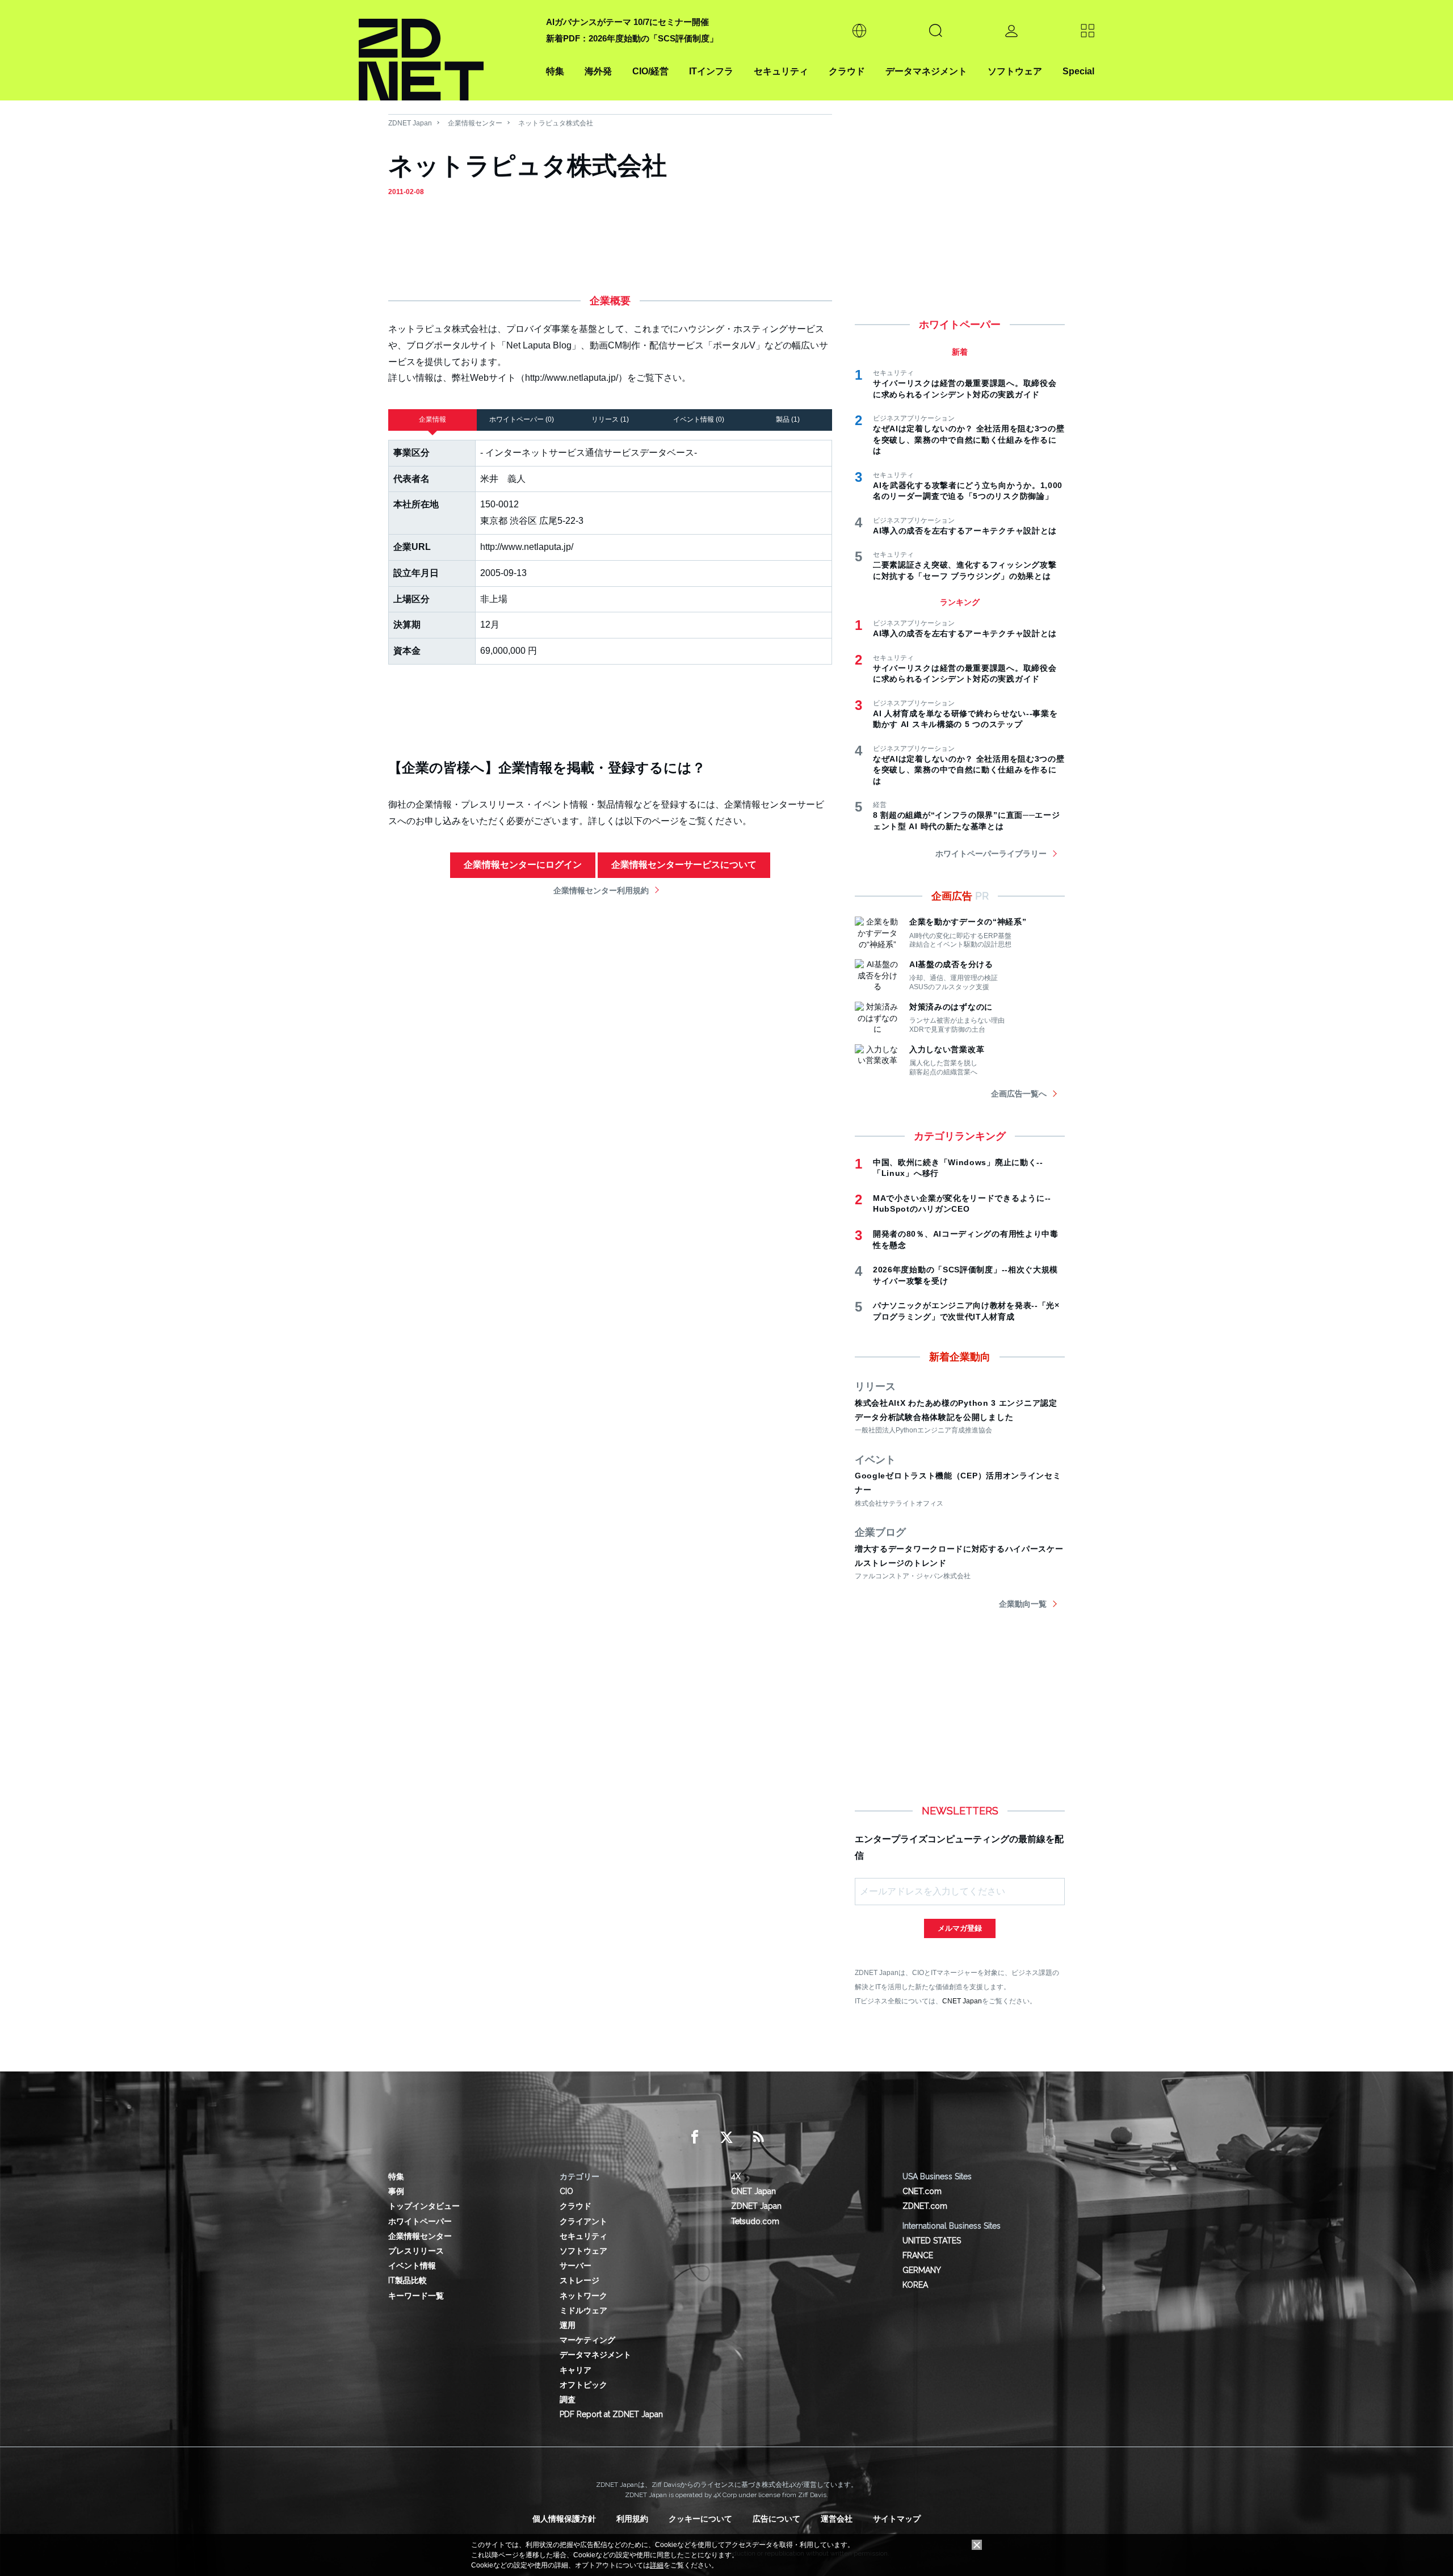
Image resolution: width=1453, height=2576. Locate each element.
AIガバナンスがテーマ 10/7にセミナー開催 (627, 22)
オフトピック (583, 2385)
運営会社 (837, 2519)
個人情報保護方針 (564, 2519)
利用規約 (632, 2519)
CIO (566, 2191)
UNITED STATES (932, 2241)
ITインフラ (711, 71)
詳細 (657, 2565)
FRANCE (918, 2255)
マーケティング (587, 2340)
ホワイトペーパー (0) (522, 419)
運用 (568, 2325)
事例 (396, 2191)
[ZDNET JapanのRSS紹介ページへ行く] (758, 2137)
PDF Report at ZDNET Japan (611, 2414)
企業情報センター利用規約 (601, 890)
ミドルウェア (583, 2310)
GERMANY (922, 2270)
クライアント (583, 2221)
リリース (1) (610, 419)
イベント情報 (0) (699, 419)
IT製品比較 (408, 2280)
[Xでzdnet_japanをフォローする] (726, 2137)
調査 (568, 2399)
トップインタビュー (424, 2206)
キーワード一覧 (416, 2296)
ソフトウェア (1015, 71)
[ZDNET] (446, 50)
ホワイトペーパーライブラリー (991, 854)
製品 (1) (788, 419)
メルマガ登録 (960, 1928)
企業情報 (432, 419)
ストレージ (579, 2280)
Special (1078, 71)
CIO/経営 (650, 71)
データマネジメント (926, 71)
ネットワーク (583, 2296)
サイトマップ (897, 2519)
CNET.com (922, 2191)
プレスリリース (416, 2251)
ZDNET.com (925, 2206)
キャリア (576, 2370)
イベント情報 (412, 2266)
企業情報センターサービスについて (684, 865)
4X (736, 2176)
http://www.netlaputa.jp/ (527, 547)
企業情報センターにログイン (523, 865)
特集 (555, 71)
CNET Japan (962, 2001)
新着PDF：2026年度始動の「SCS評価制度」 (632, 38)
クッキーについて (700, 2519)
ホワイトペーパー (420, 2221)
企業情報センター (475, 123)
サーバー (576, 2266)
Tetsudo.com (755, 2221)
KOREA (915, 2285)
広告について (776, 2519)
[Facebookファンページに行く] (695, 2137)
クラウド (847, 71)
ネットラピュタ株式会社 (556, 123)
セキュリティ (781, 71)
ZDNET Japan (410, 123)
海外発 (598, 71)
